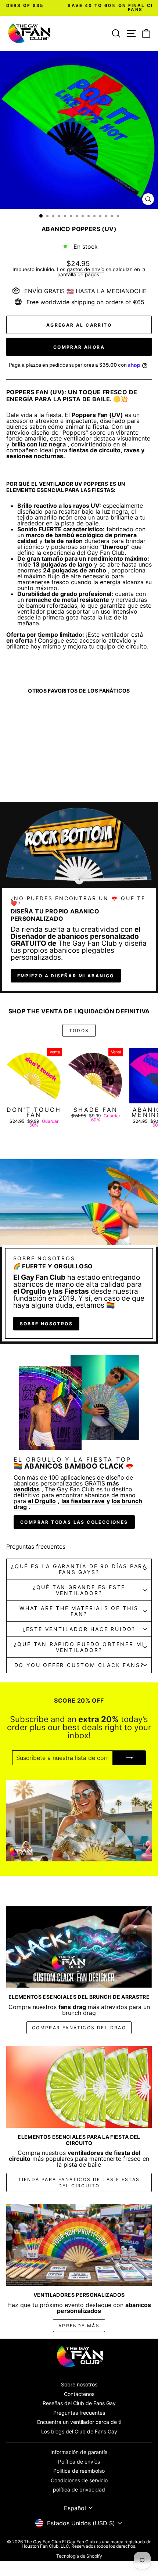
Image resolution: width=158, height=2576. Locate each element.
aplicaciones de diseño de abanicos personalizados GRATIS (73, 1480)
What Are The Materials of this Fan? (79, 1611)
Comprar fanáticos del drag (79, 2028)
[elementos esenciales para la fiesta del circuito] (79, 2087)
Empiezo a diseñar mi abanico (66, 976)
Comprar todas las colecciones (74, 1522)
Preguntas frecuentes (79, 2413)
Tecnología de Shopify (79, 2556)
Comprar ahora (79, 347)
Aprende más (79, 2326)
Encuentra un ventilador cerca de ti (79, 2422)
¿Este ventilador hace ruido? (79, 1629)
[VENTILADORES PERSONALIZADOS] (79, 2245)
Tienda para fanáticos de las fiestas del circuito (79, 2182)
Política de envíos (79, 2462)
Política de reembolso (79, 2471)
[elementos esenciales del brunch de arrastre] (79, 1947)
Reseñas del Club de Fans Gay (79, 2403)
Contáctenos (79, 2394)
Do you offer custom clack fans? (79, 1665)
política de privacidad (79, 2489)
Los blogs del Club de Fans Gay (79, 2431)
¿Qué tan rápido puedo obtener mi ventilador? (79, 1647)
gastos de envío (86, 269)
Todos (79, 1030)
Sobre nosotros (46, 1324)
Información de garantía (79, 2452)
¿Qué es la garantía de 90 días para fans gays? (79, 1569)
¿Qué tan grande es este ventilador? (79, 1590)
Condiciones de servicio (79, 2480)
